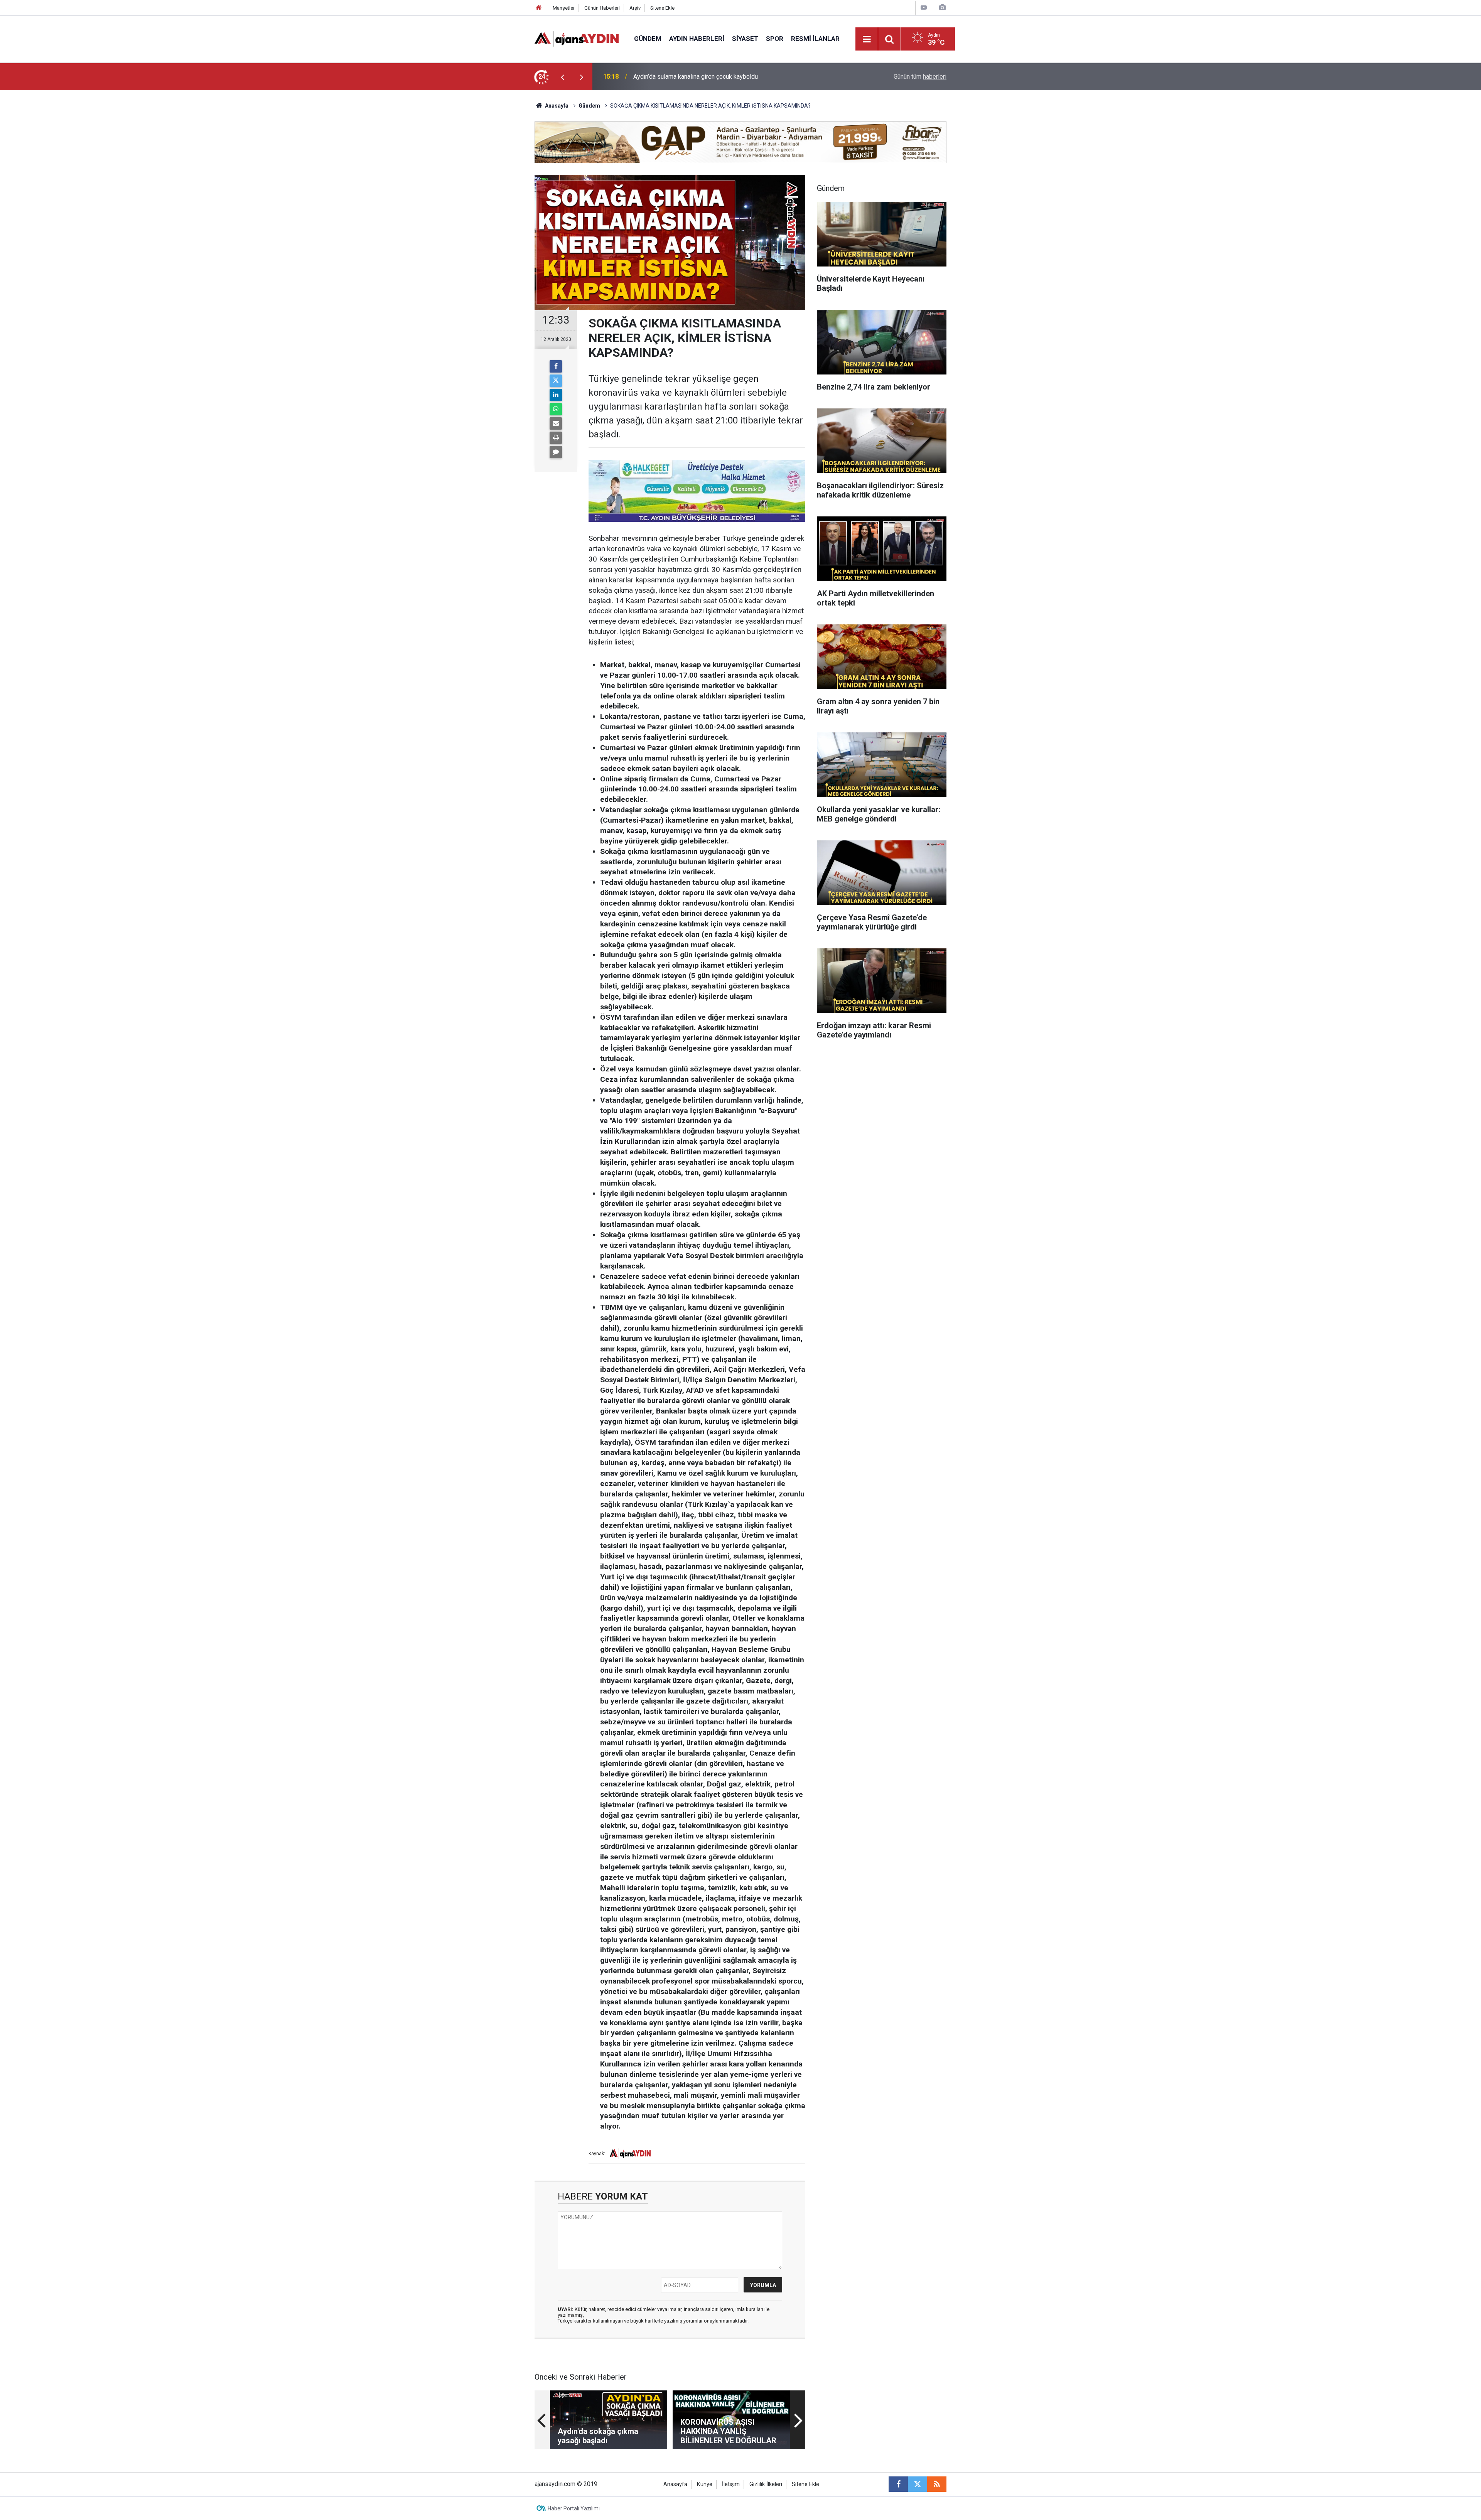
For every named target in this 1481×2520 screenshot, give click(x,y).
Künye (705, 2484)
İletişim (731, 2484)
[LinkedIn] (556, 395)
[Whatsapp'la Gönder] (556, 409)
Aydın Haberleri (697, 39)
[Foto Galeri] (942, 8)
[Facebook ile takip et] (898, 2484)
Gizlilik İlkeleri (766, 2484)
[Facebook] (556, 366)
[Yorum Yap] (556, 452)
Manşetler (564, 8)
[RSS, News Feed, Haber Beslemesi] (937, 2484)
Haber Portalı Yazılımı (574, 2508)
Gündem (648, 39)
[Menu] (867, 39)
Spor (775, 39)
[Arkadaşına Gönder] (556, 423)
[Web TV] (924, 8)
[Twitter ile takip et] (918, 2484)
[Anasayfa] (539, 8)
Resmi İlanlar (815, 39)
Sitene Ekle (662, 8)
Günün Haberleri (602, 8)
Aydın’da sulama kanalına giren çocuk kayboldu (696, 77)
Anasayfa (556, 106)
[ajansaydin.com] (577, 38)
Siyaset (745, 39)
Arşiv (635, 8)
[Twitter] (556, 381)
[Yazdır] (556, 438)
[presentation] (562, 77)
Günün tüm (920, 77)
